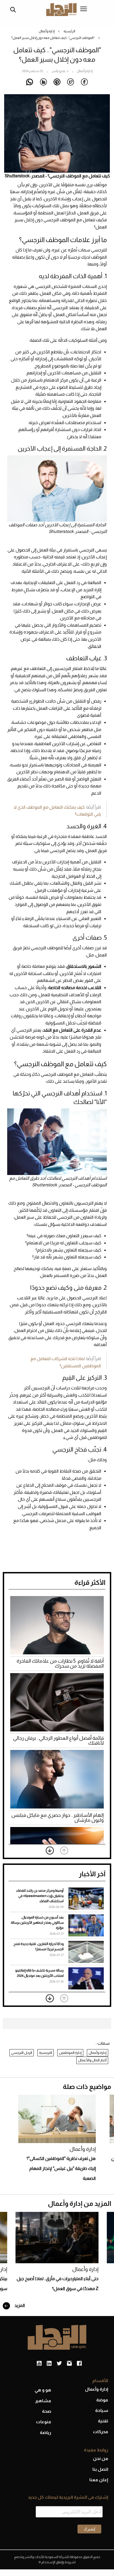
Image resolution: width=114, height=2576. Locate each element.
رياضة (46, 2432)
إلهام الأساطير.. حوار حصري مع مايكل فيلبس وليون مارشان (58, 1818)
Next (50, 1850)
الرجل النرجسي (22, 2053)
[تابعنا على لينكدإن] (49, 2364)
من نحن (101, 2458)
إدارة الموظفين (70, 2053)
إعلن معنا (99, 2480)
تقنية (103, 2421)
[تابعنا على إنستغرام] (69, 2364)
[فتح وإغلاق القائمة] (84, 9)
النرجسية (46, 2053)
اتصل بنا (100, 2469)
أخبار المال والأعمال (92, 2060)
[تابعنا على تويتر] (59, 2364)
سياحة (102, 2410)
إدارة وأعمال (47, 31)
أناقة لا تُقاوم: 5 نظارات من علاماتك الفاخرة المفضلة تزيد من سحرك (60, 1663)
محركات (101, 2432)
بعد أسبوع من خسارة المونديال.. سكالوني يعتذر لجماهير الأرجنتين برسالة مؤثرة (37, 1923)
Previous (64, 1850)
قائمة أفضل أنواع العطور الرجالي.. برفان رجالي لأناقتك (58, 1741)
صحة (47, 2411)
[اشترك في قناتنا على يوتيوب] (39, 2364)
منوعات (44, 2422)
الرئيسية (69, 31)
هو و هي (43, 2390)
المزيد (19, 2305)
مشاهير (43, 2401)
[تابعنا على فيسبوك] (79, 2364)
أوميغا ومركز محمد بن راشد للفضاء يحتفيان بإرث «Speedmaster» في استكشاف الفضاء (40, 1896)
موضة (102, 2400)
